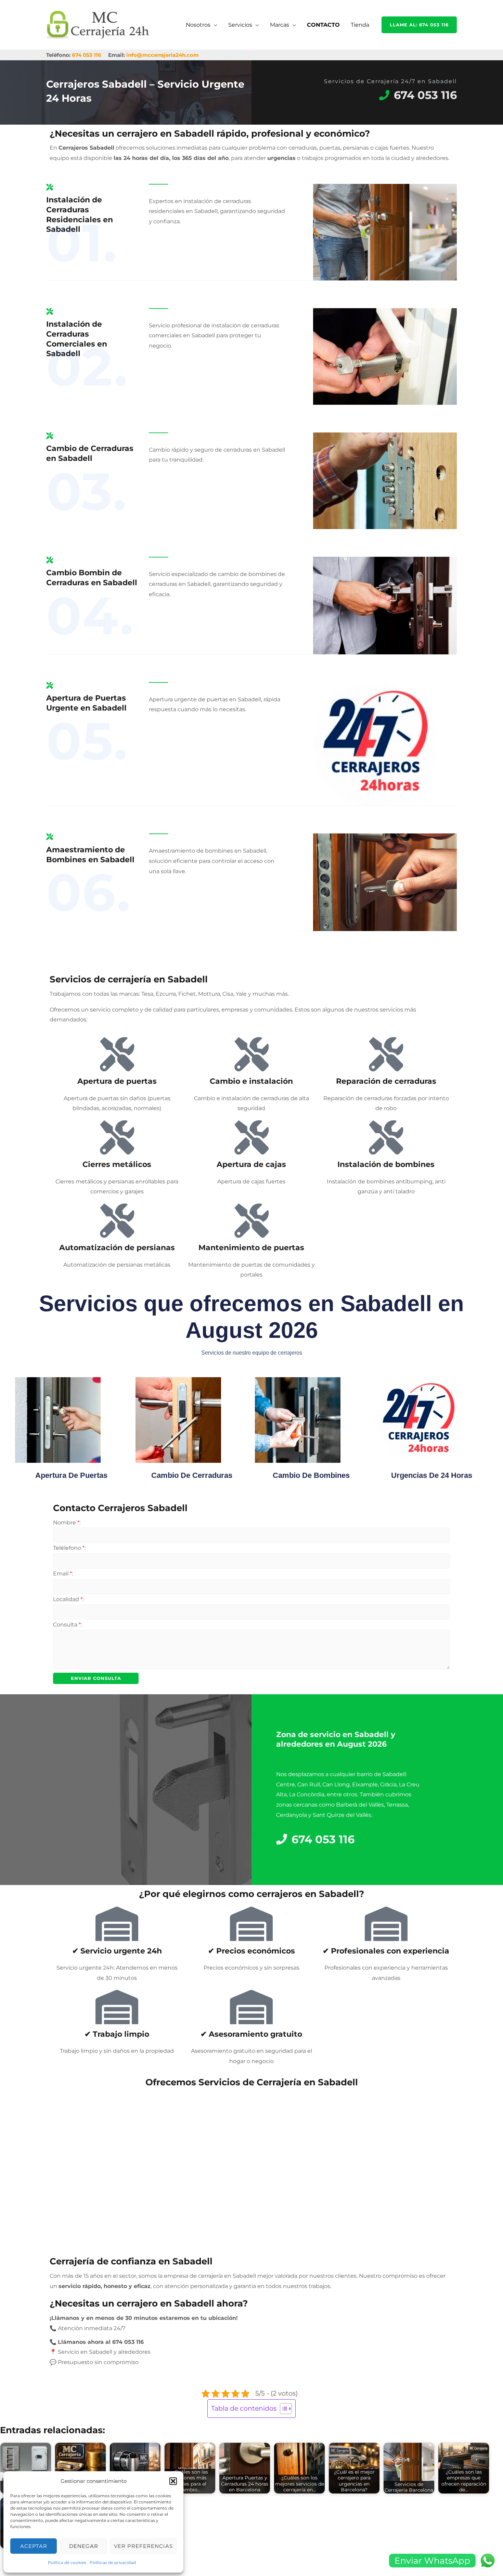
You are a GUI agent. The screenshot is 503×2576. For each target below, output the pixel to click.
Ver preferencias (143, 2546)
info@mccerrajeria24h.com (163, 55)
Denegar (84, 2546)
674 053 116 (87, 55)
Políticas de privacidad (113, 2562)
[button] (173, 2481)
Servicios (240, 25)
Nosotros (198, 25)
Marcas (280, 25)
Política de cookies (67, 2562)
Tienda (360, 25)
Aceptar (34, 2546)
